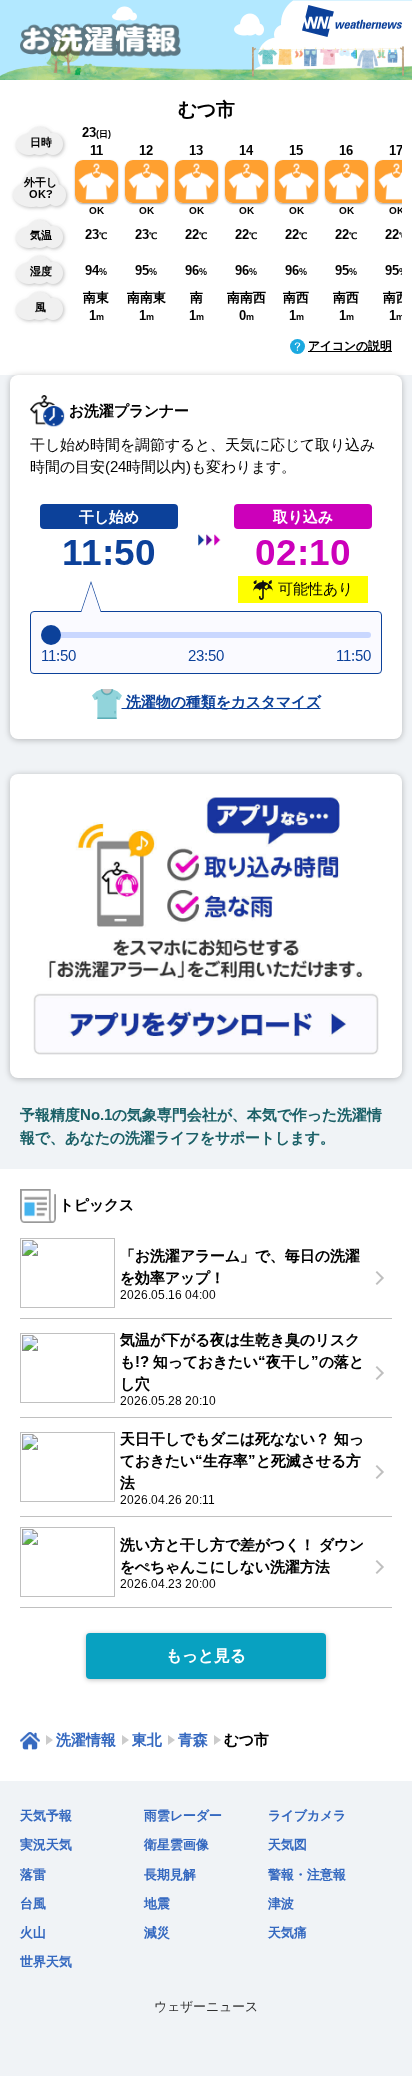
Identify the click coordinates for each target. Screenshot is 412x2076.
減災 (157, 1932)
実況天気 (46, 1844)
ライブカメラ (307, 1815)
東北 (147, 1739)
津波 (281, 1903)
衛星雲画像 (176, 1844)
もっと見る (206, 1655)
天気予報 (46, 1815)
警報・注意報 (307, 1874)
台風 (33, 1903)
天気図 (287, 1844)
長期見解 (170, 1874)
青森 (193, 1739)
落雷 (33, 1874)
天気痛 (287, 1932)
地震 (157, 1903)
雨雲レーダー (183, 1815)
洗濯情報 (86, 1739)
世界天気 (46, 1961)
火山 (33, 1932)
